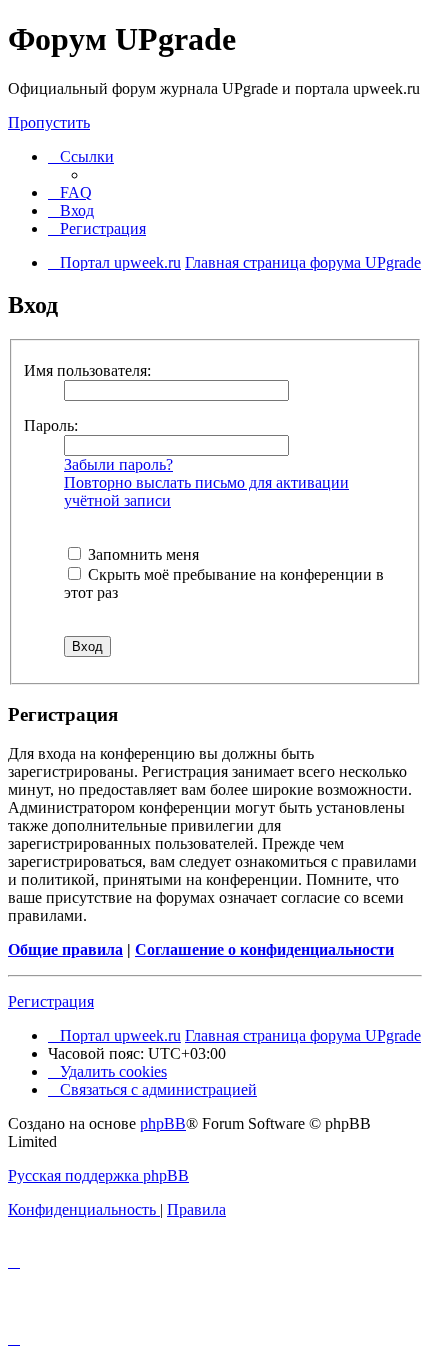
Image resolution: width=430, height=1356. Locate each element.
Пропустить (49, 122)
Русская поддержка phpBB (98, 1175)
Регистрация (51, 1001)
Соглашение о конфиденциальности (264, 949)
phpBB (163, 1123)
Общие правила (65, 949)
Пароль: (51, 425)
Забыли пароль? (118, 464)
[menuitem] (70, 192)
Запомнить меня (141, 554)
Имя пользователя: (87, 370)
